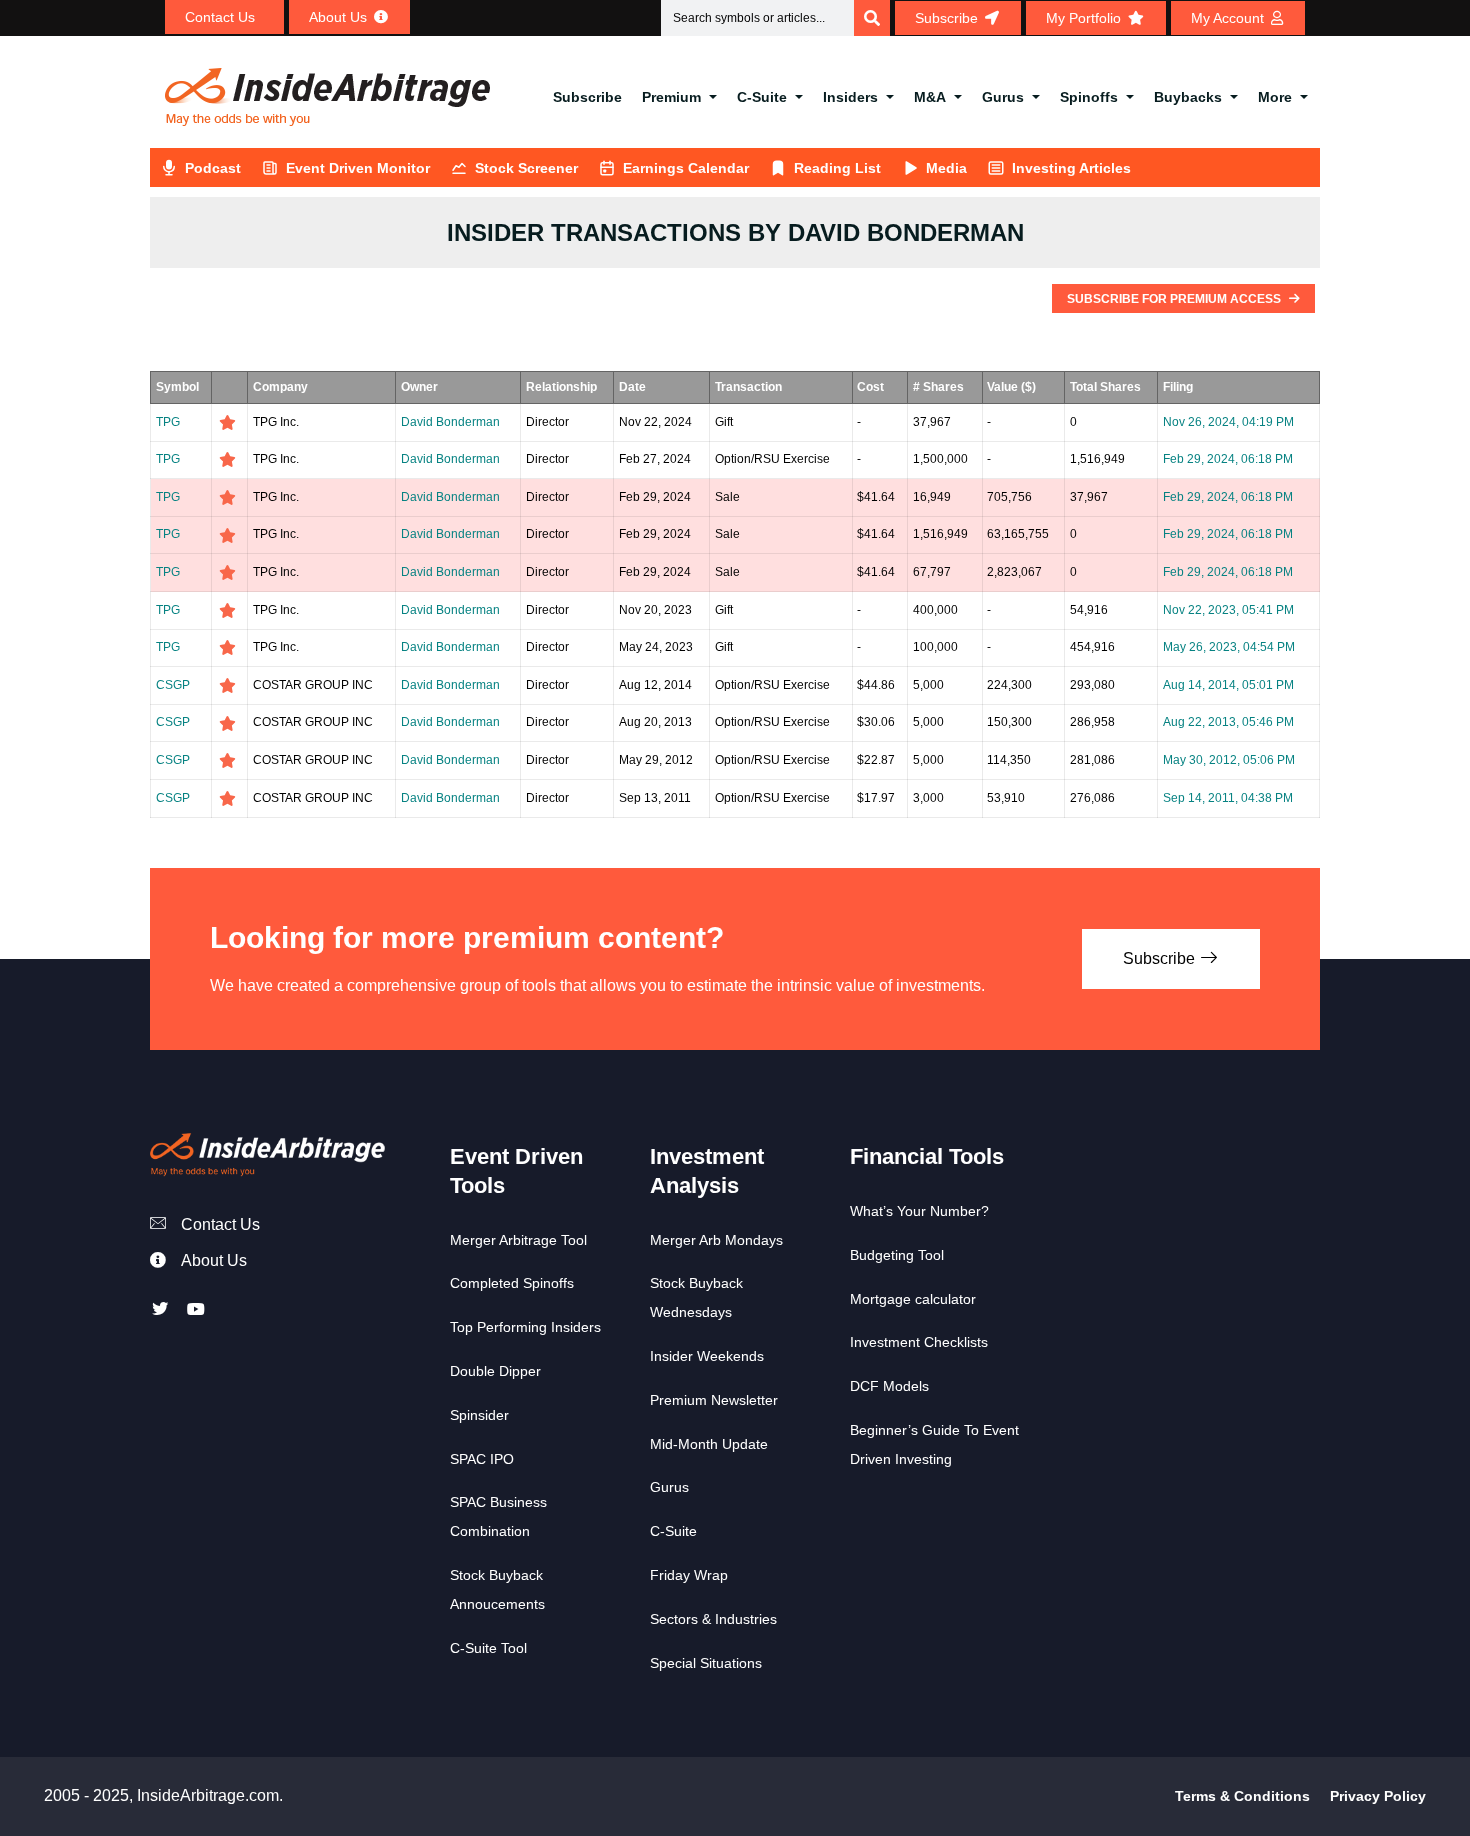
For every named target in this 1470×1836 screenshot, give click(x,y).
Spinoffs (1089, 97)
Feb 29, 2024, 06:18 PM (1228, 459)
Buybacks (1188, 97)
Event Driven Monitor (358, 168)
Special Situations (706, 1663)
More (1275, 97)
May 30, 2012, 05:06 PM (1229, 760)
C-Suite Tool (488, 1648)
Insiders (850, 97)
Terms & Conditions (1242, 1796)
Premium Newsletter (714, 1400)
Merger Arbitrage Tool (518, 1240)
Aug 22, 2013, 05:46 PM (1228, 722)
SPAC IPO (482, 1459)
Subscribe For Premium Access (1175, 299)
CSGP (173, 685)
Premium (671, 97)
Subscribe (587, 97)
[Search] (872, 18)
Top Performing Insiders (525, 1327)
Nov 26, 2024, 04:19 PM (1228, 422)
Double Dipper (495, 1371)
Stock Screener (526, 168)
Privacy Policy (1378, 1796)
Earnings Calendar (686, 168)
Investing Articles (1071, 168)
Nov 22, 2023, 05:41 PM (1228, 610)
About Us (214, 1260)
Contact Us (220, 1224)
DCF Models (889, 1386)
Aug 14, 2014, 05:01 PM (1228, 685)
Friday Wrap (689, 1575)
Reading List (837, 168)
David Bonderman (450, 422)
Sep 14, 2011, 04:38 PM (1228, 798)
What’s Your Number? (919, 1211)
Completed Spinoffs (512, 1283)
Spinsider (479, 1415)
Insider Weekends (707, 1356)
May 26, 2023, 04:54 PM (1229, 647)
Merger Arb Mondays (716, 1240)
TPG (168, 422)
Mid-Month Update (709, 1444)
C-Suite (762, 97)
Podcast (213, 168)
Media (946, 168)
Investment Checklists (919, 1342)
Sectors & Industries (713, 1619)
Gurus (1003, 97)
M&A (930, 97)
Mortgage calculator (913, 1299)
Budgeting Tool (897, 1255)
